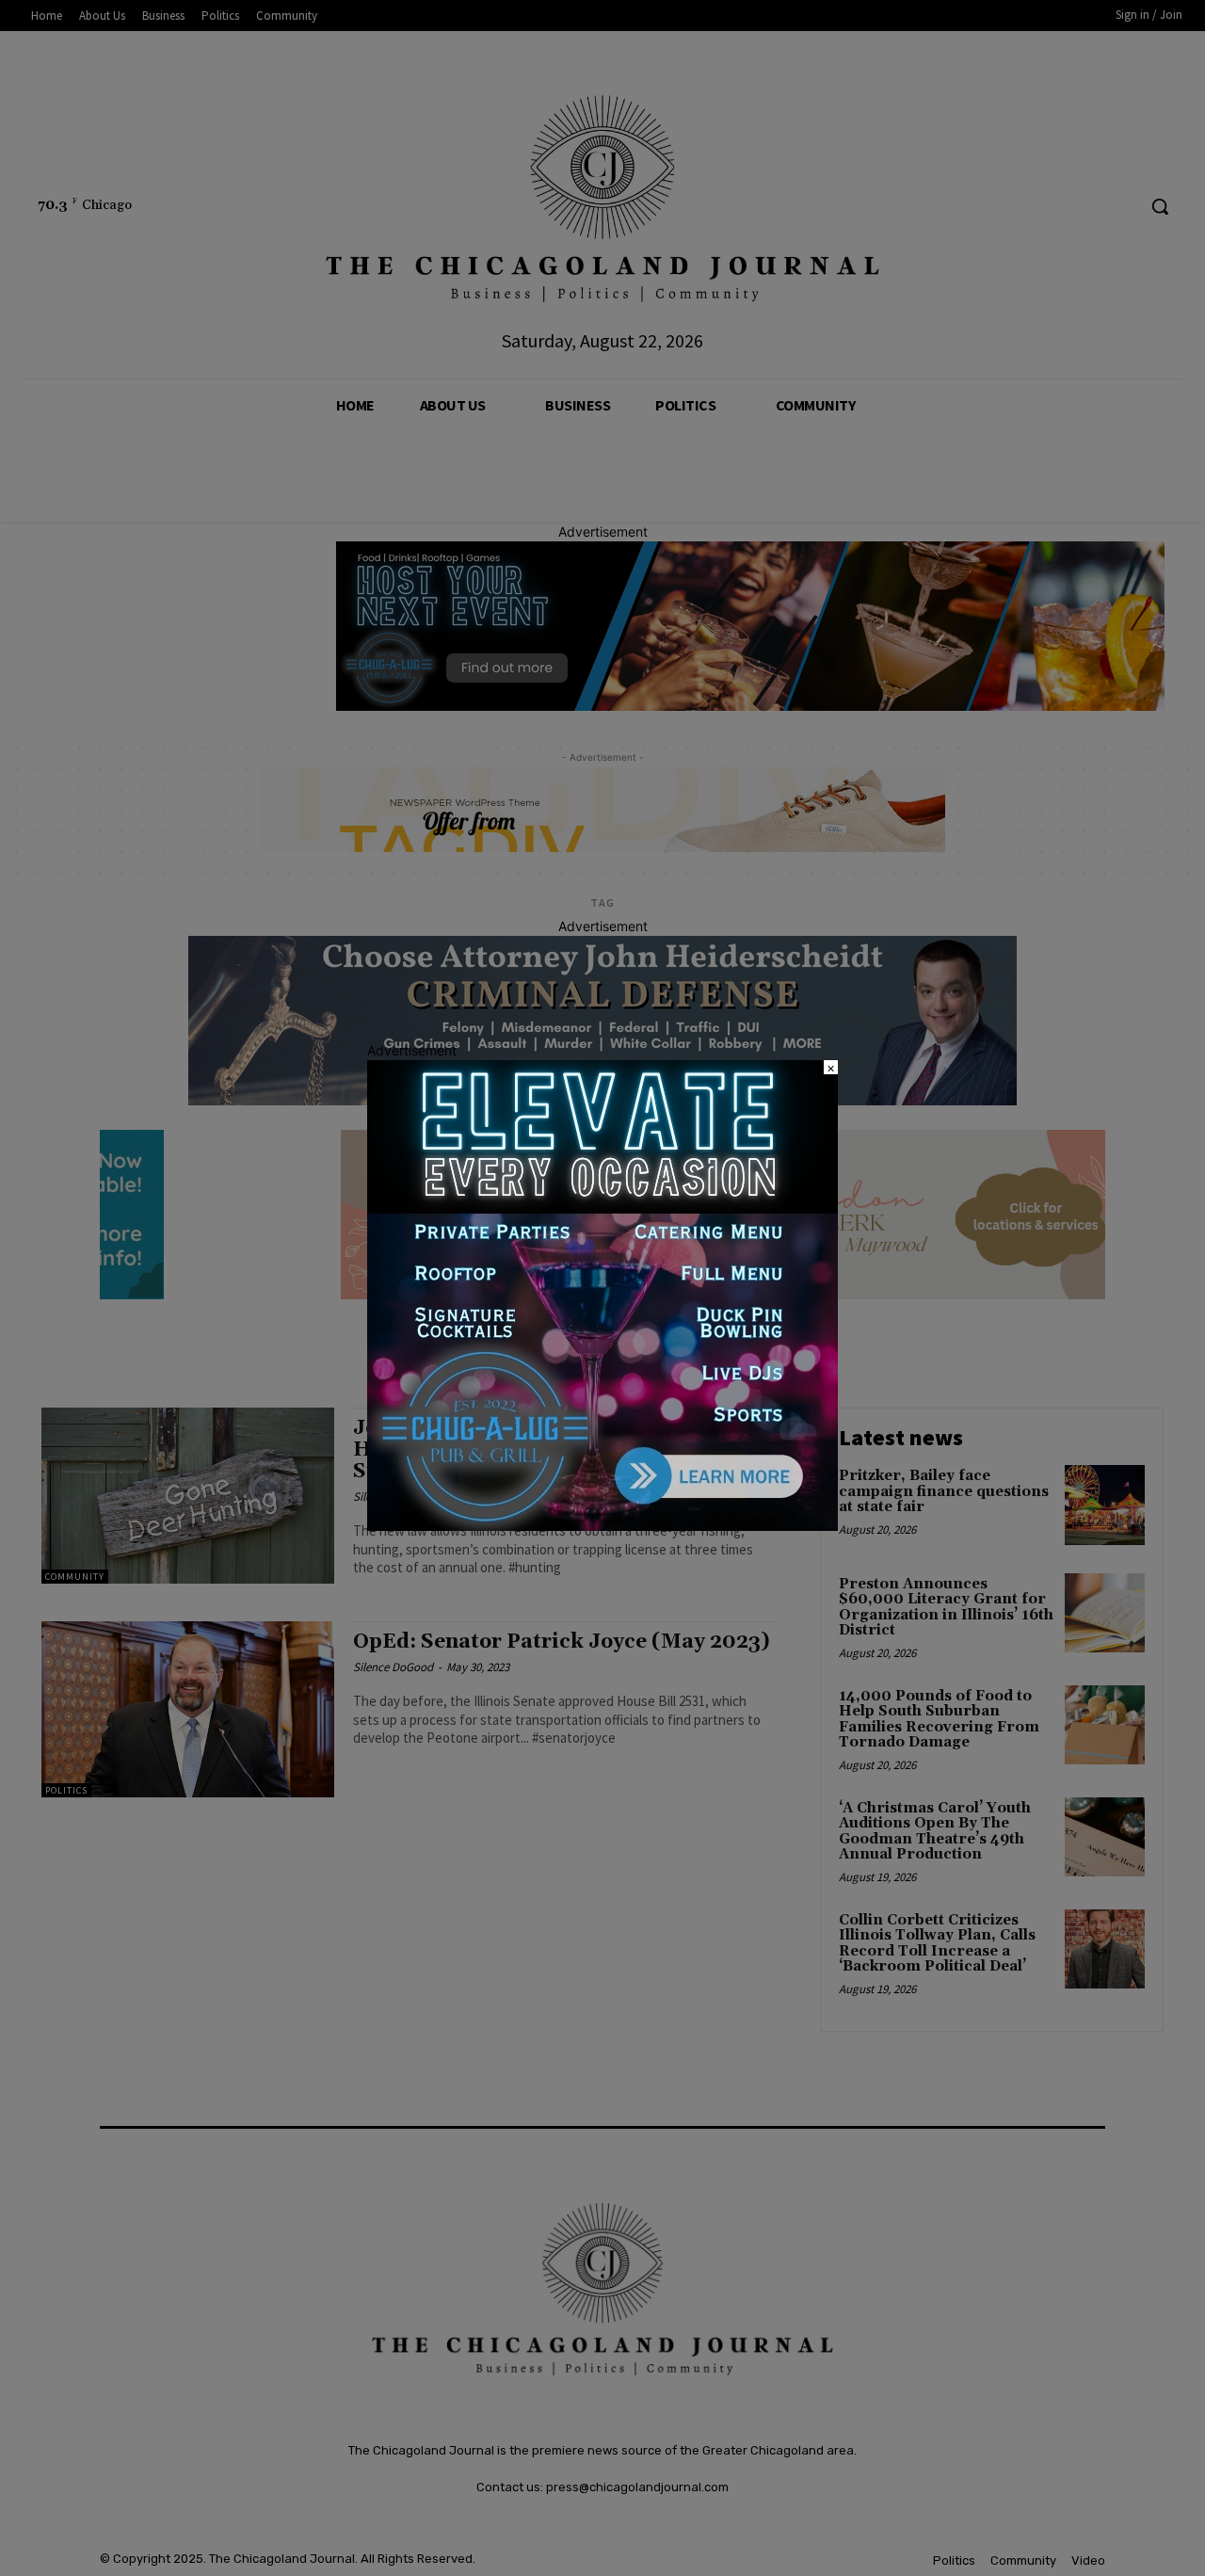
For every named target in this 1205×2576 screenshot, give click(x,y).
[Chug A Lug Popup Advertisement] (602, 1526)
